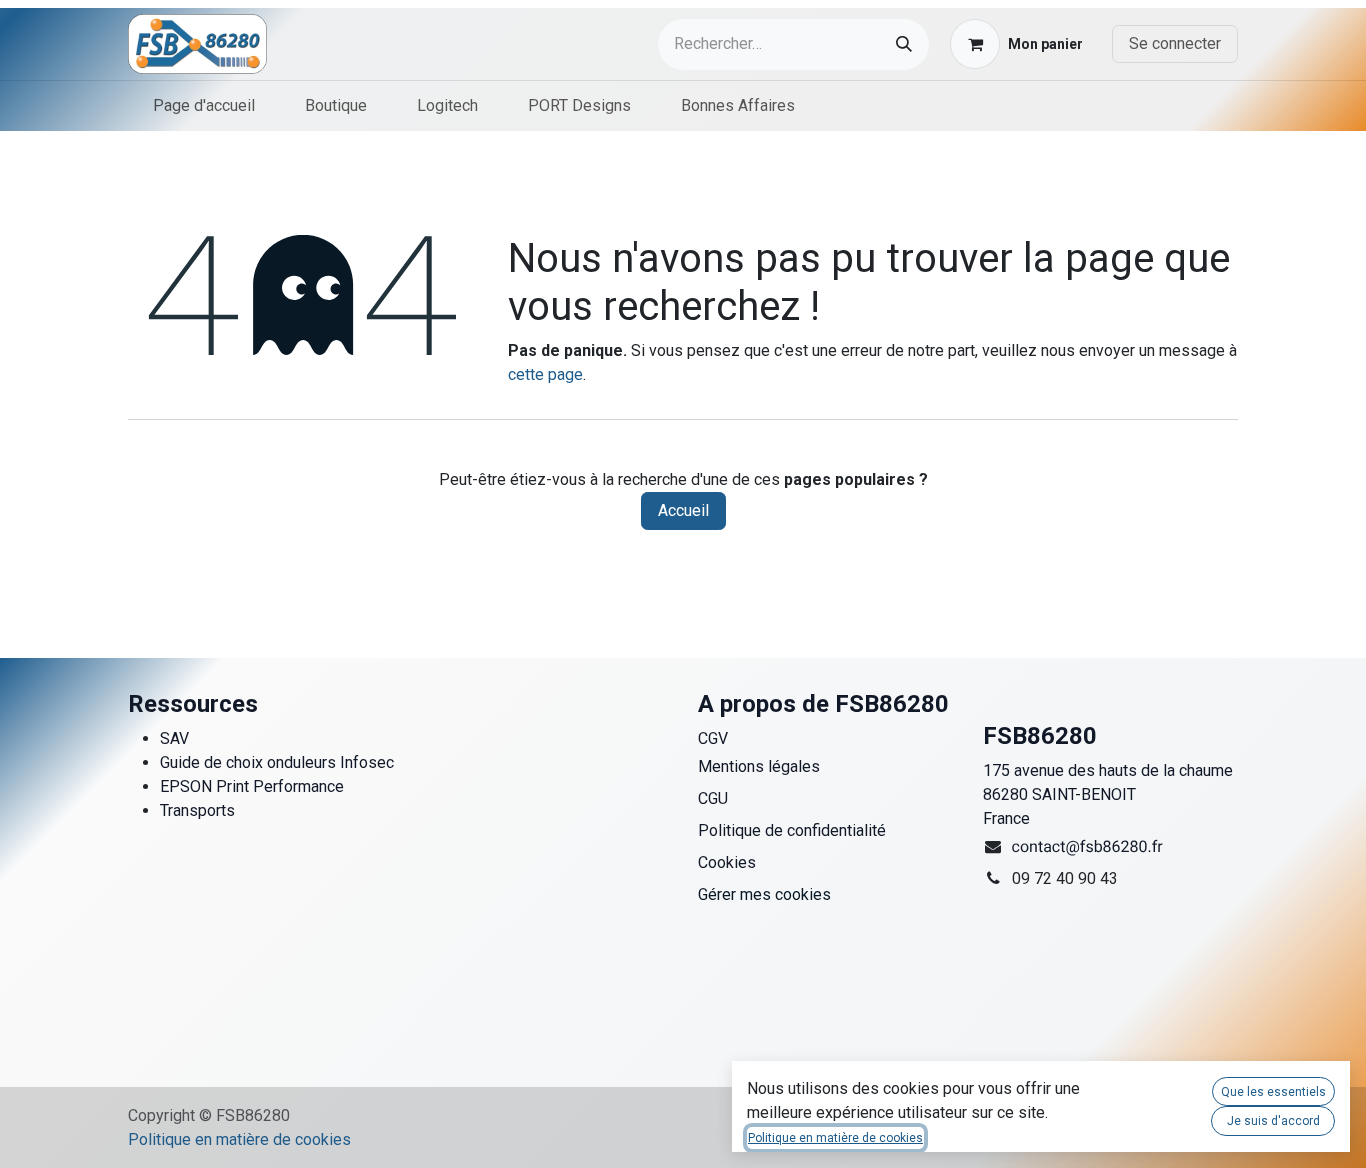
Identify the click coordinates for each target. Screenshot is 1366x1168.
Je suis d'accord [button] (1273, 1121)
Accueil (683, 510)
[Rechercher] (904, 44)
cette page (545, 374)
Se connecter (1175, 43)
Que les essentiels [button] (1273, 1092)
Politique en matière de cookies (239, 1139)
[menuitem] (204, 106)
